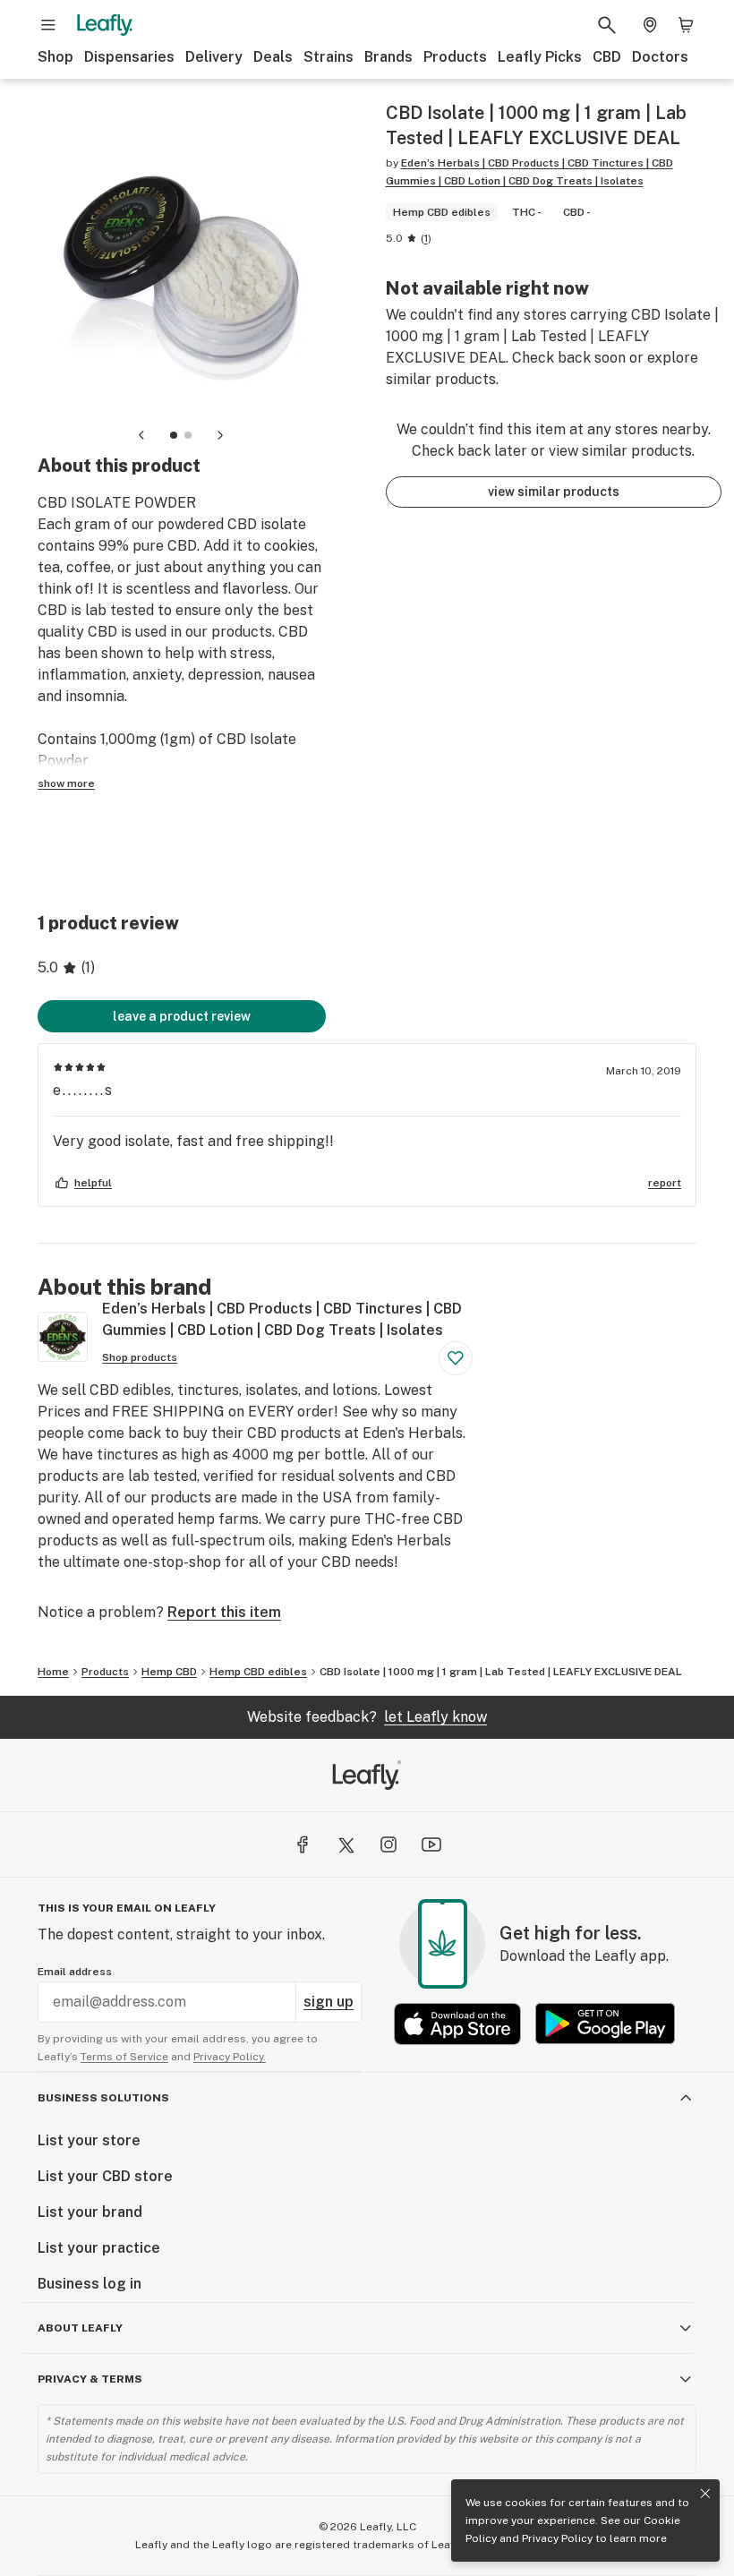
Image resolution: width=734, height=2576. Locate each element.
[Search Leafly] (607, 25)
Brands (388, 57)
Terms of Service (124, 2057)
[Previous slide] (141, 435)
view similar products (554, 492)
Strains (329, 57)
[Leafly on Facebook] (303, 1844)
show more (66, 783)
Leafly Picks (540, 57)
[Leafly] (105, 25)
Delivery (214, 57)
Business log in (90, 2284)
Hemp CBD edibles (258, 1672)
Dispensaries (129, 57)
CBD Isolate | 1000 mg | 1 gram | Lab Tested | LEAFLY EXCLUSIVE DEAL (501, 1672)
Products (455, 57)
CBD (607, 57)
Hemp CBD (169, 1672)
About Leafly (80, 2328)
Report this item (224, 1612)
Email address (75, 1972)
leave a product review (182, 1016)
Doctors (660, 57)
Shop (55, 57)
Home (53, 1672)
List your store (89, 2140)
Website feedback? (367, 1717)
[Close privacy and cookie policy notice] (705, 2494)
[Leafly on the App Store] (457, 2024)
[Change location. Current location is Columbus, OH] (650, 25)
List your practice (99, 2248)
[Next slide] (220, 435)
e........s (83, 1090)
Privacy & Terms (90, 2379)
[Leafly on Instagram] (388, 1844)
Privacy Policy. (230, 2057)
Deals (273, 57)
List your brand (90, 2212)
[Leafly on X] (346, 1844)
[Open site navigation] (48, 25)
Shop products (140, 1357)
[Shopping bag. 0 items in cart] (686, 25)
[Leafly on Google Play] (605, 2024)
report (665, 1183)
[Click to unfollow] (456, 1358)
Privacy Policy (557, 2538)
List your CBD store (105, 2176)
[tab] (174, 435)
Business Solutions (103, 2098)
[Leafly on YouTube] (431, 1844)
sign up (329, 2002)
